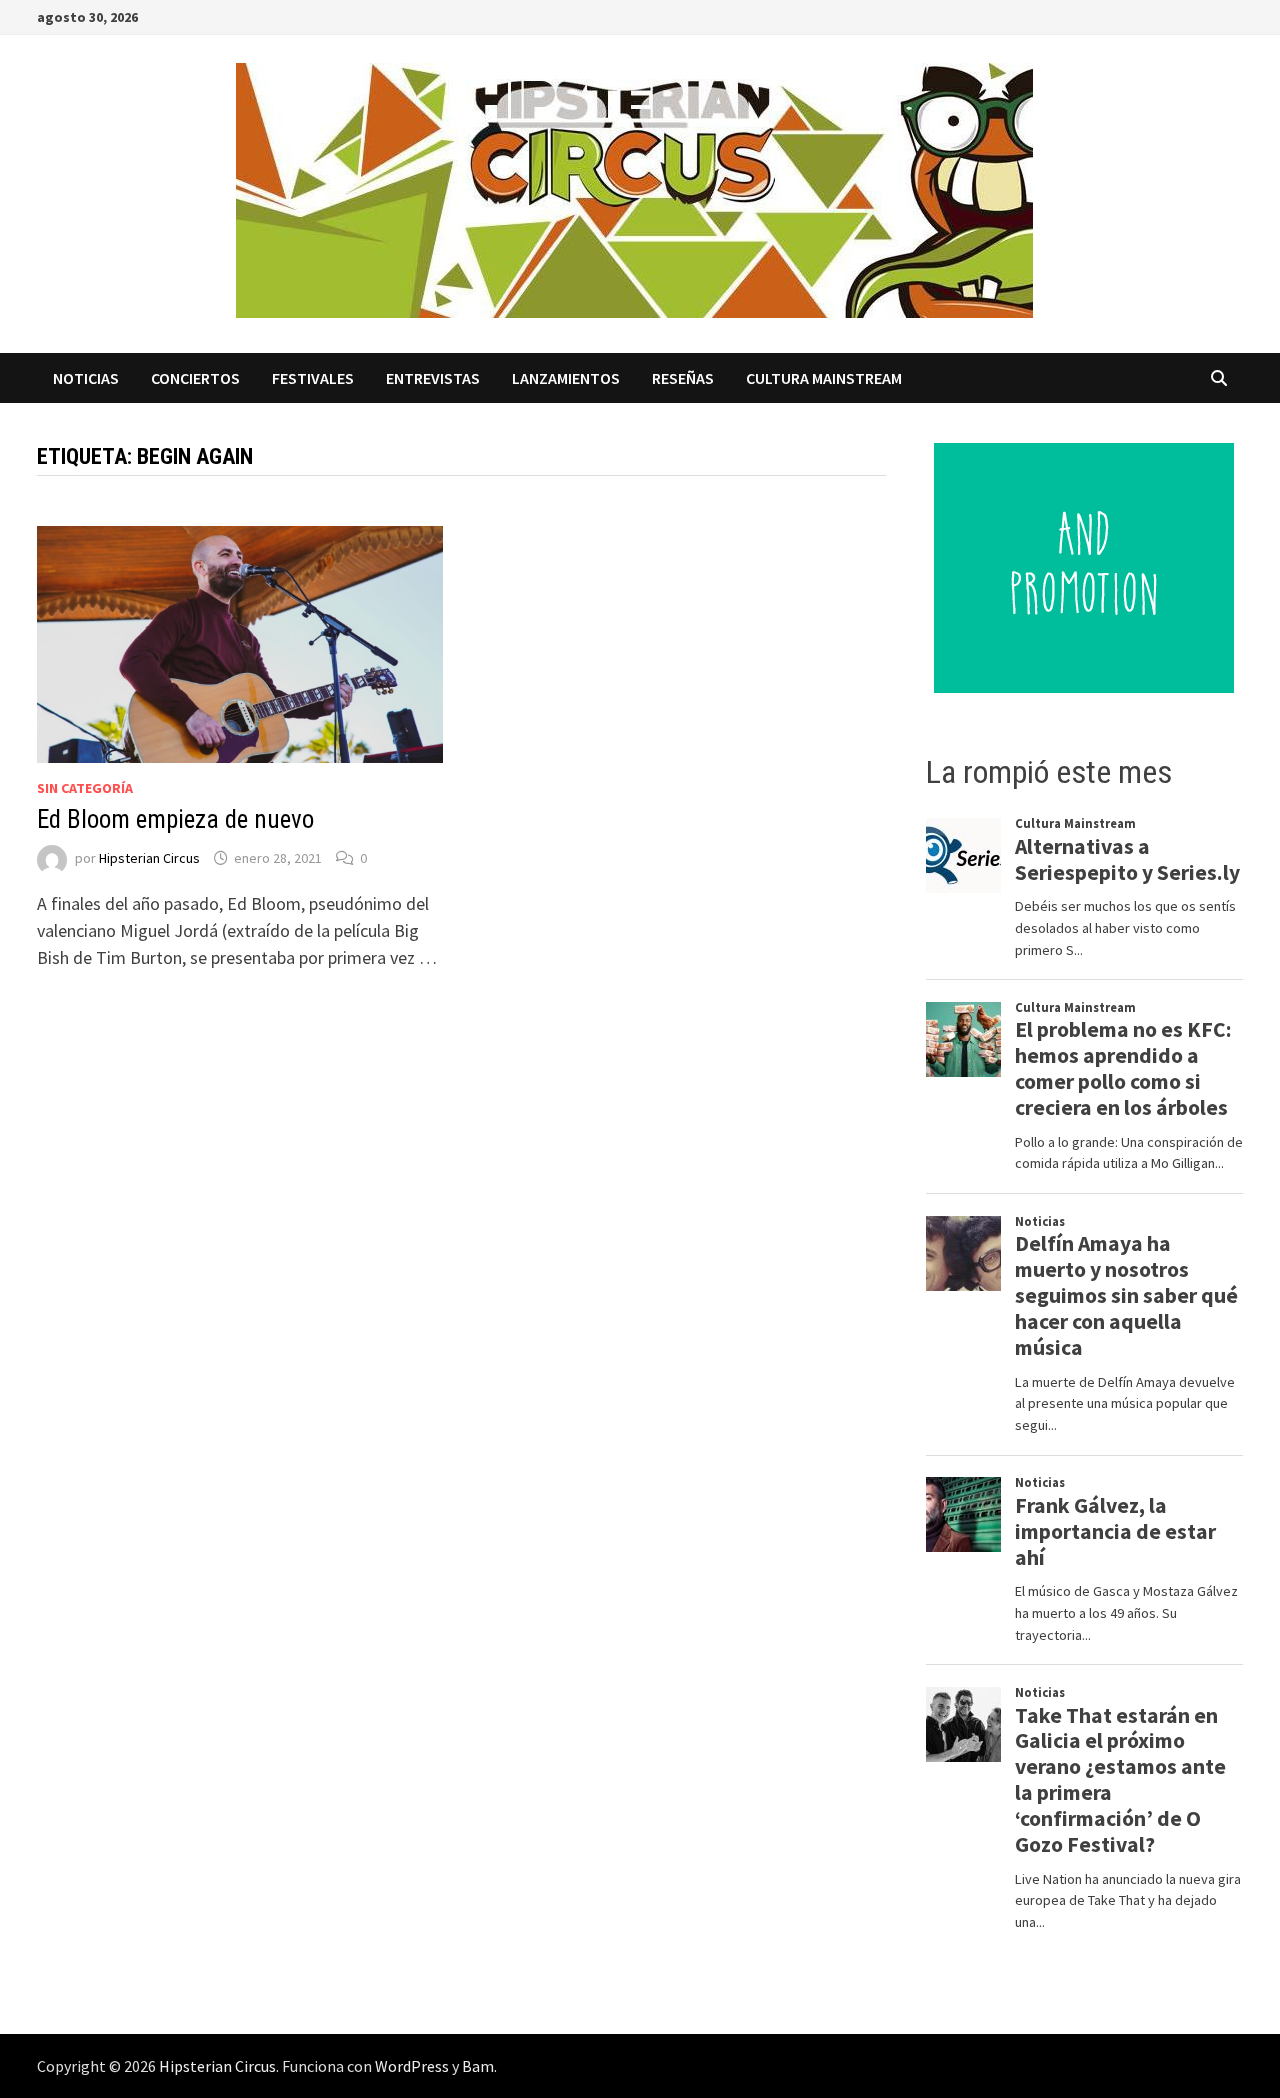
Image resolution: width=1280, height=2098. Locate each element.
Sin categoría (85, 788)
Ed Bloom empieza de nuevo (175, 819)
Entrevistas (433, 378)
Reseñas (683, 378)
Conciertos (195, 378)
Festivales (313, 378)
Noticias (86, 378)
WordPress (412, 2066)
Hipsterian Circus (149, 858)
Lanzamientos (566, 378)
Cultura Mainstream (824, 378)
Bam (478, 2066)
